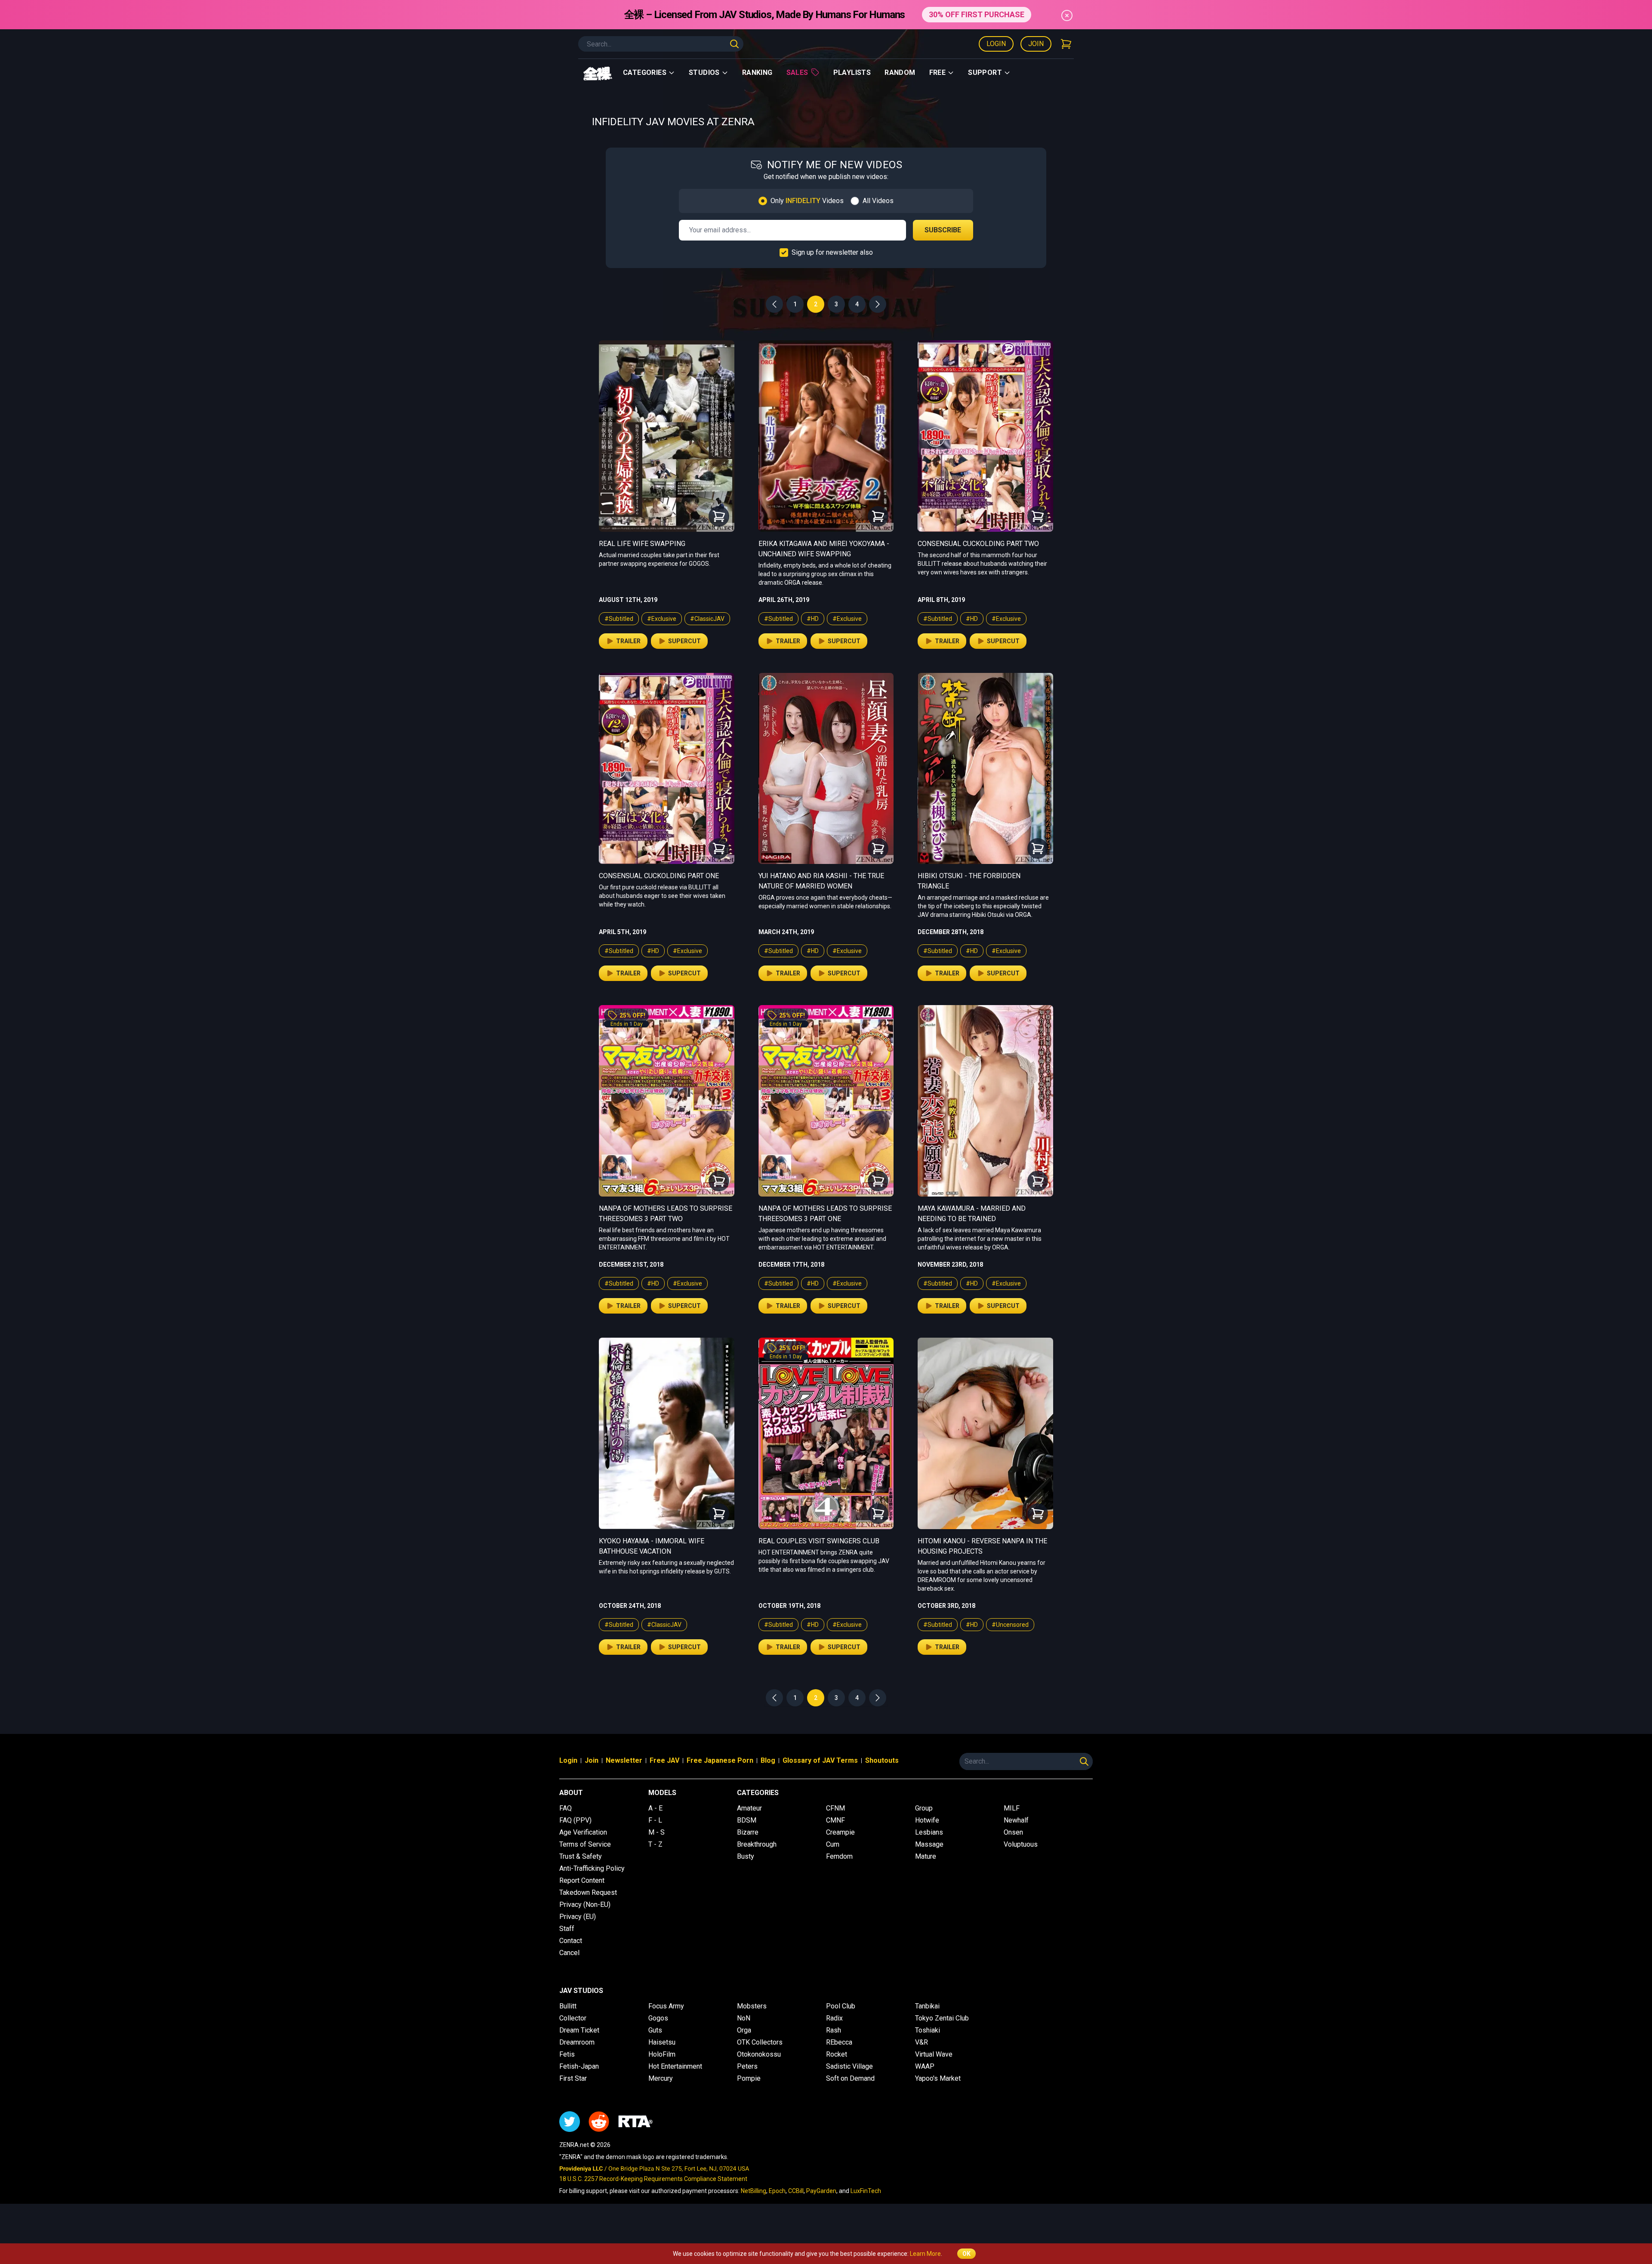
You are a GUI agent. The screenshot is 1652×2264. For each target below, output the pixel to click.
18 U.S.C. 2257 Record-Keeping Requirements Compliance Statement (653, 2179)
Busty (746, 1856)
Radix (834, 2018)
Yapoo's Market (938, 2078)
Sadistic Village (849, 2066)
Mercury (661, 2078)
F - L (655, 1820)
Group (924, 1808)
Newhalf (1016, 1820)
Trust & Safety (581, 1856)
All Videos (878, 201)
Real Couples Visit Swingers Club (819, 1541)
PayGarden (821, 2191)
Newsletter (624, 1760)
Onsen (1013, 1832)
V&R (922, 2042)
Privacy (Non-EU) (585, 1905)
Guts (655, 2030)
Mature (926, 1856)
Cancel (569, 1953)
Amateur (749, 1808)
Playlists (852, 72)
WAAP (925, 2066)
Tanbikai (927, 2006)
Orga (744, 2030)
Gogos (658, 2018)
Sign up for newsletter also (832, 252)
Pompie (749, 2078)
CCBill (796, 2191)
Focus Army (666, 2006)
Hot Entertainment (675, 2066)
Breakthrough (757, 1844)
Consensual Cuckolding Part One (659, 876)
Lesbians (929, 1832)
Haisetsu (662, 2042)
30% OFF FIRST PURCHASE (977, 14)
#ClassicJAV (707, 619)
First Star (573, 2078)
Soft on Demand (850, 2078)
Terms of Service (585, 1844)
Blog (768, 1760)
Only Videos (807, 201)
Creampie (840, 1832)
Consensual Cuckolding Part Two (978, 544)
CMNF (835, 1820)
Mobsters (752, 2006)
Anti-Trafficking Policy (592, 1868)
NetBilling (754, 2191)
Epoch (777, 2191)
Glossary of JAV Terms (820, 1760)
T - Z (655, 1844)
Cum (833, 1844)
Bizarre (748, 1832)
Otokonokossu (759, 2054)
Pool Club (841, 2006)
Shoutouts (882, 1760)
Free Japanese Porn (720, 1760)
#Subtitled (619, 619)
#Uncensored (1010, 1625)
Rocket (837, 2054)
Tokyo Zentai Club (942, 2018)
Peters (747, 2066)
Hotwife (927, 1820)
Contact (571, 1941)
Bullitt (568, 2006)
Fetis (567, 2054)
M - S (656, 1832)
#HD (813, 619)
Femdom (839, 1856)
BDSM (747, 1820)
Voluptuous (1021, 1844)
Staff (567, 1929)
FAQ (566, 1808)
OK (966, 2254)
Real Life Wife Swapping (642, 544)
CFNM (835, 1808)
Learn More (925, 2254)
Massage (929, 1844)
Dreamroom (577, 2042)
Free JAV (664, 1760)
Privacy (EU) (578, 1917)
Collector (573, 2018)
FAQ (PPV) (575, 1820)
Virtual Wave (934, 2054)
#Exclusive (662, 619)
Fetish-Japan (579, 2066)
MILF (1012, 1808)
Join (1036, 44)
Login (996, 44)
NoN (744, 2018)
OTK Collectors (760, 2042)
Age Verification (583, 1832)
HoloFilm (662, 2054)
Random (900, 72)
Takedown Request (588, 1892)
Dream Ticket (579, 2030)
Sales (797, 72)
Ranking (757, 72)
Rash (834, 2030)
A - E (655, 1808)
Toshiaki (928, 2030)
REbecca (839, 2042)
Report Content (582, 1880)
